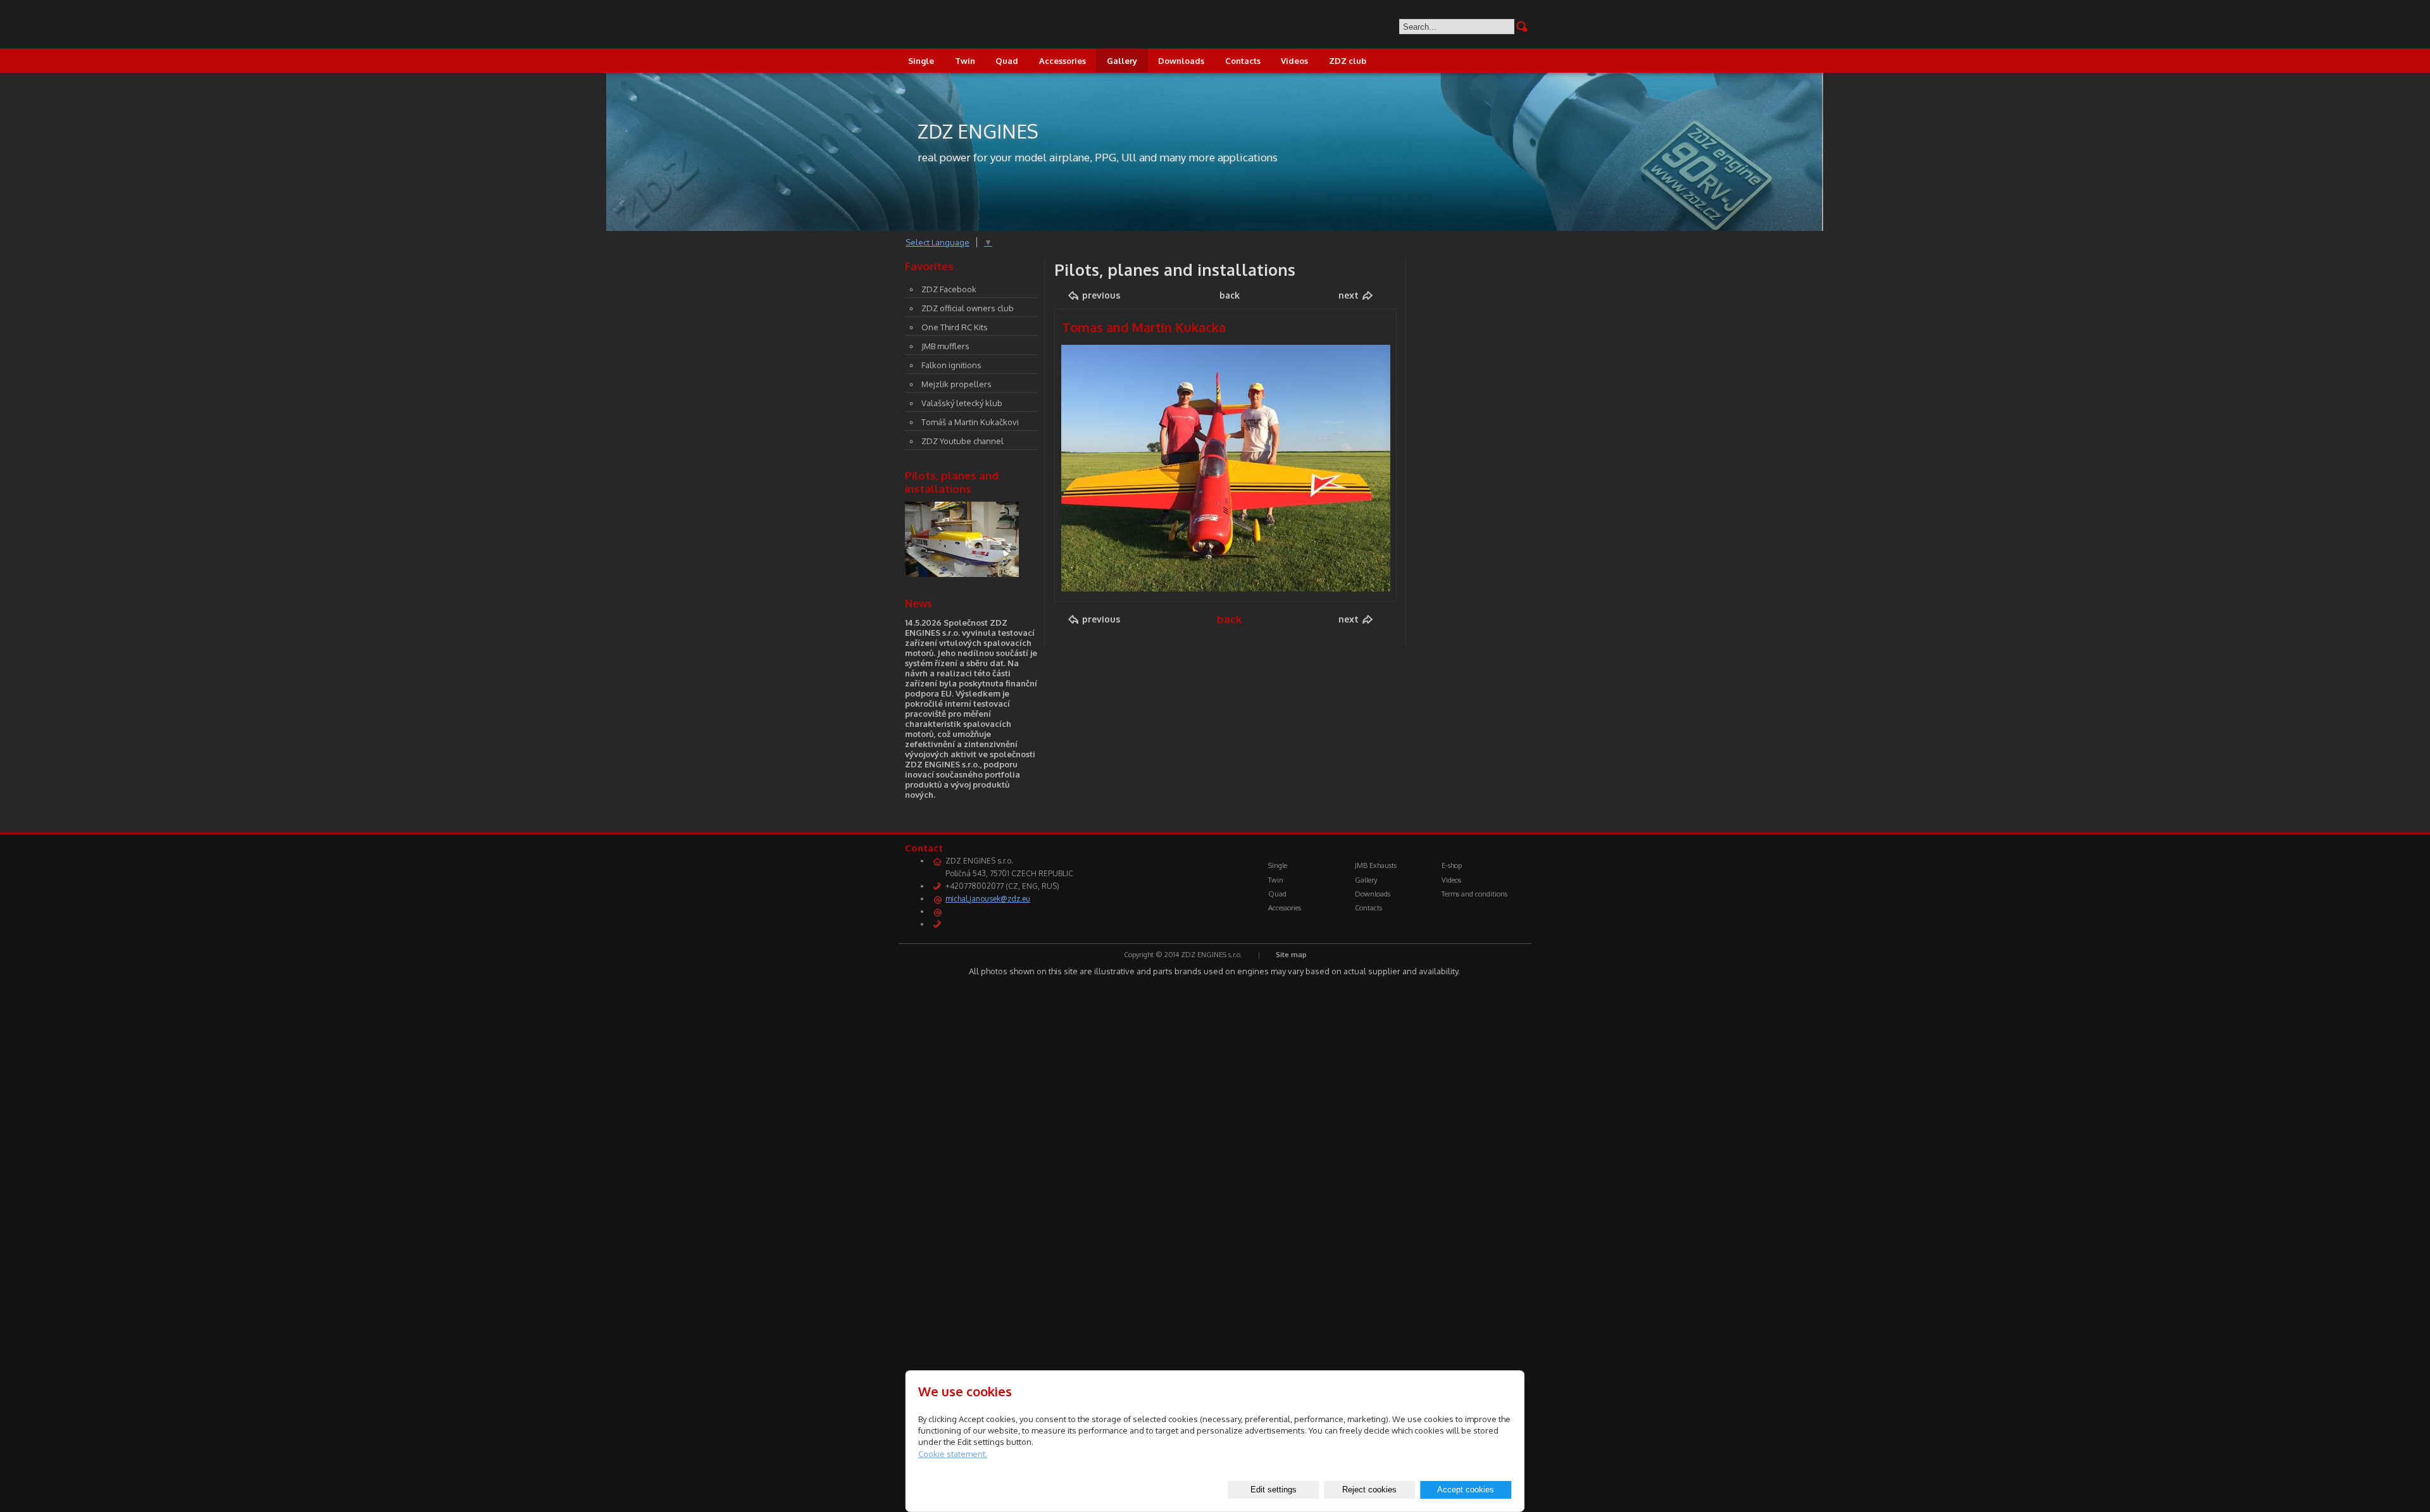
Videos (1294, 61)
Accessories (1062, 61)
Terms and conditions (1474, 894)
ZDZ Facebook (949, 289)
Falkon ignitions (951, 365)
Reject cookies (1369, 1490)
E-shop (1452, 865)
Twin (965, 61)
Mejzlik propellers (956, 384)
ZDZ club (1348, 61)
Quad (1007, 61)
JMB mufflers (945, 346)
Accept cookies (1466, 1490)
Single (921, 61)
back (1230, 295)
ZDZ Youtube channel (963, 441)
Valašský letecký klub (962, 403)
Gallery (1122, 61)
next (1349, 295)
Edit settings (1274, 1490)
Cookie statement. (953, 1454)
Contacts (1243, 61)
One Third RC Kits (955, 327)
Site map (1291, 955)
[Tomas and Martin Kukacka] (1226, 588)
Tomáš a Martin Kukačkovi (970, 422)
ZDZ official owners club (968, 308)
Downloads (1181, 61)
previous (1101, 295)
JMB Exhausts (1376, 865)
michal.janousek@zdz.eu (988, 899)
